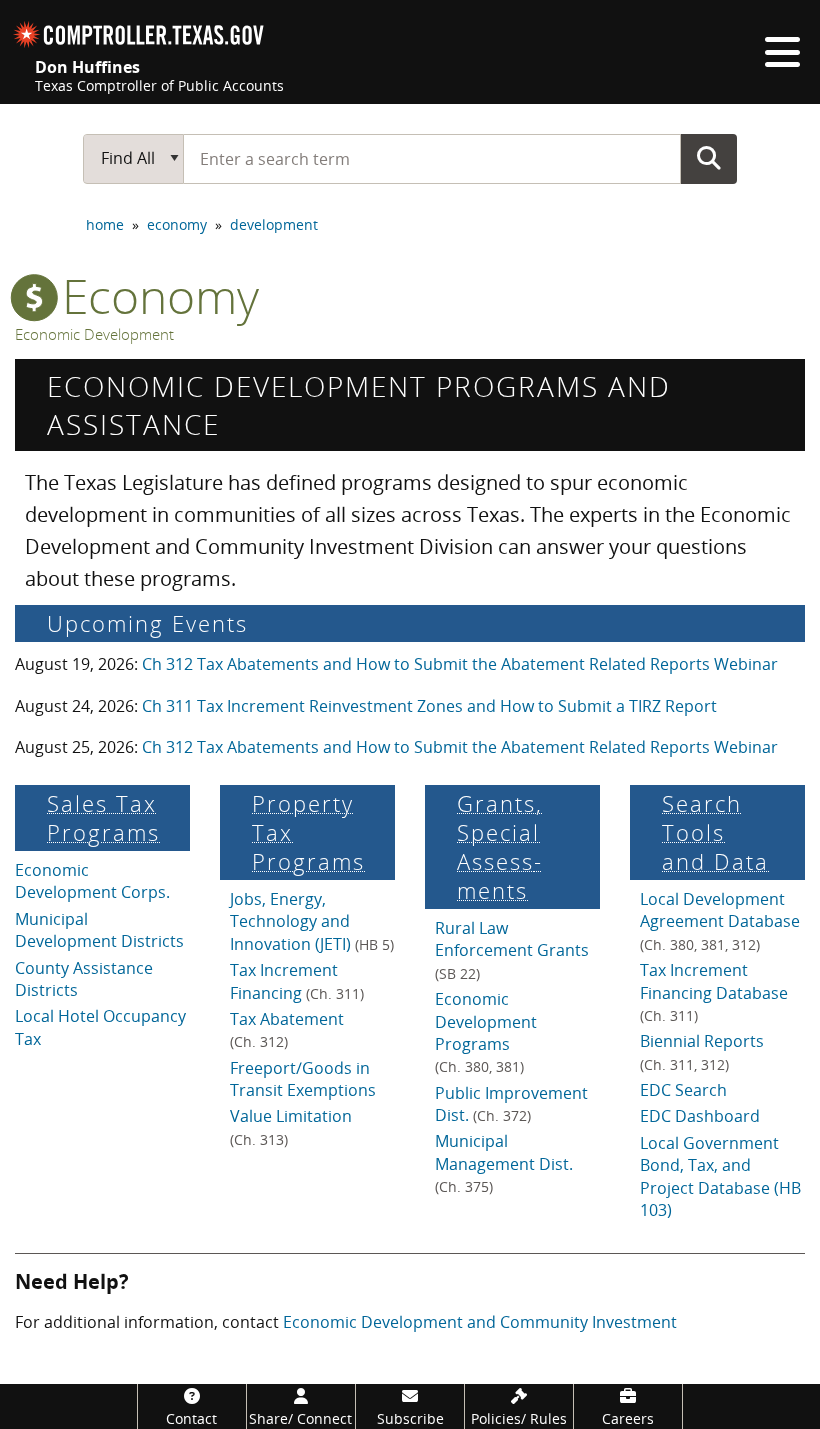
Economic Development (94, 334)
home (105, 224)
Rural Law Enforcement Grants (512, 950)
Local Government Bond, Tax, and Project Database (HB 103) (720, 1176)
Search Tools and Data (715, 832)
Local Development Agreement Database (720, 921)
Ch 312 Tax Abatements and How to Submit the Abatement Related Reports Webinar (460, 664)
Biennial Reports (702, 1051)
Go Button (709, 158)
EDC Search (683, 1090)
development (274, 224)
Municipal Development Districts (99, 930)
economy (177, 224)
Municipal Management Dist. (504, 1163)
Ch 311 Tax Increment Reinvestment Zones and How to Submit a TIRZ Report (429, 706)
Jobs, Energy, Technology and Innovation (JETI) (312, 921)
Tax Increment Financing (297, 981)
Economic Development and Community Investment (480, 1322)
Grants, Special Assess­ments (500, 847)
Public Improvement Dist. (511, 1104)
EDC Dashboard (700, 1116)
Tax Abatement (287, 1029)
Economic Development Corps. (92, 881)
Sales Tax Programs (103, 818)
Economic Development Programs (486, 1032)
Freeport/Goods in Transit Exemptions (303, 1079)
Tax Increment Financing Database (714, 992)
